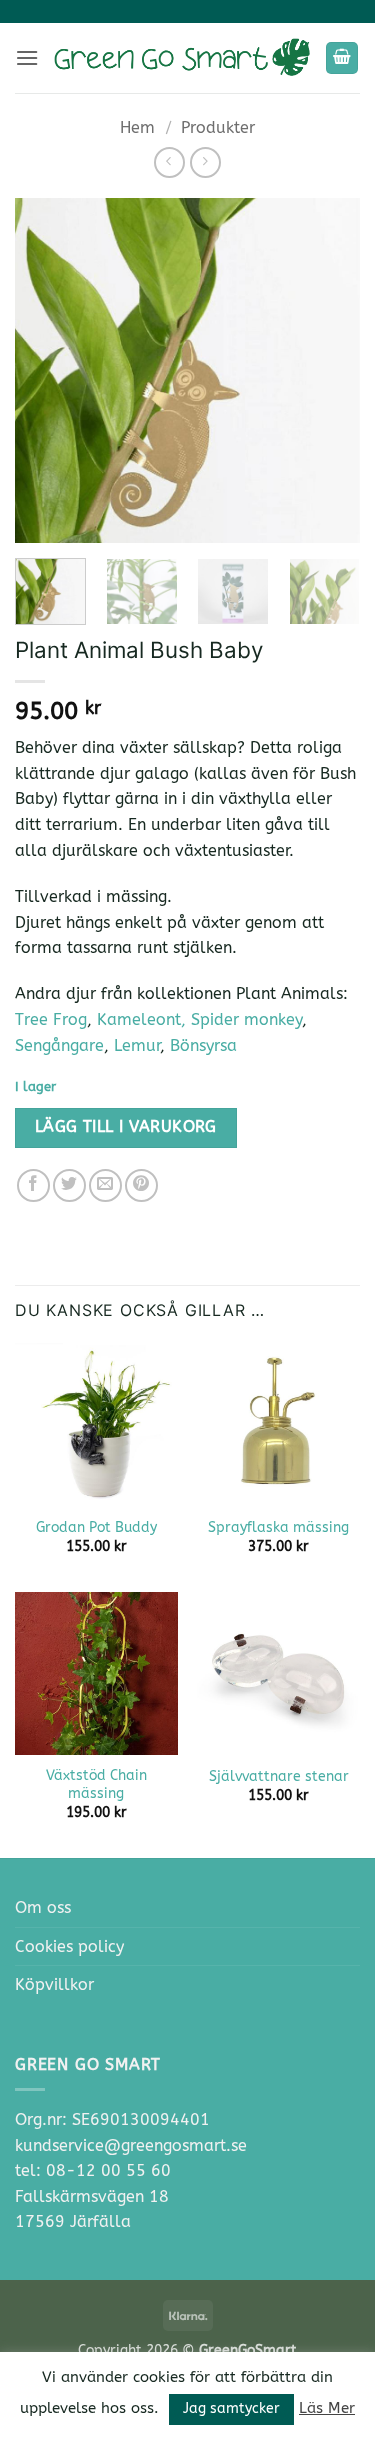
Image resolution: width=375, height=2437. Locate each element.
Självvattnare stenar (279, 1776)
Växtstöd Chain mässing (96, 1784)
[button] (27, 57)
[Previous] (47, 370)
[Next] (328, 370)
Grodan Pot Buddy (96, 1527)
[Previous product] (205, 162)
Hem (137, 127)
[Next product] (169, 162)
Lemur (137, 1045)
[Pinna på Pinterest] (141, 1185)
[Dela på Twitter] (69, 1185)
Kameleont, (144, 1019)
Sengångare (59, 1045)
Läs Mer (327, 2408)
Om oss (43, 1907)
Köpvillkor (54, 1984)
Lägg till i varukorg (126, 1127)
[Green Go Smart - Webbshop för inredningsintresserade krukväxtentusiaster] (182, 58)
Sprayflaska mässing (278, 1527)
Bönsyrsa (203, 1045)
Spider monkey (246, 1019)
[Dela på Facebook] (33, 1185)
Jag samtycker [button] (231, 2408)
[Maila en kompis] (105, 1185)
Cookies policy (69, 1946)
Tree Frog (51, 1019)
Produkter (218, 127)
